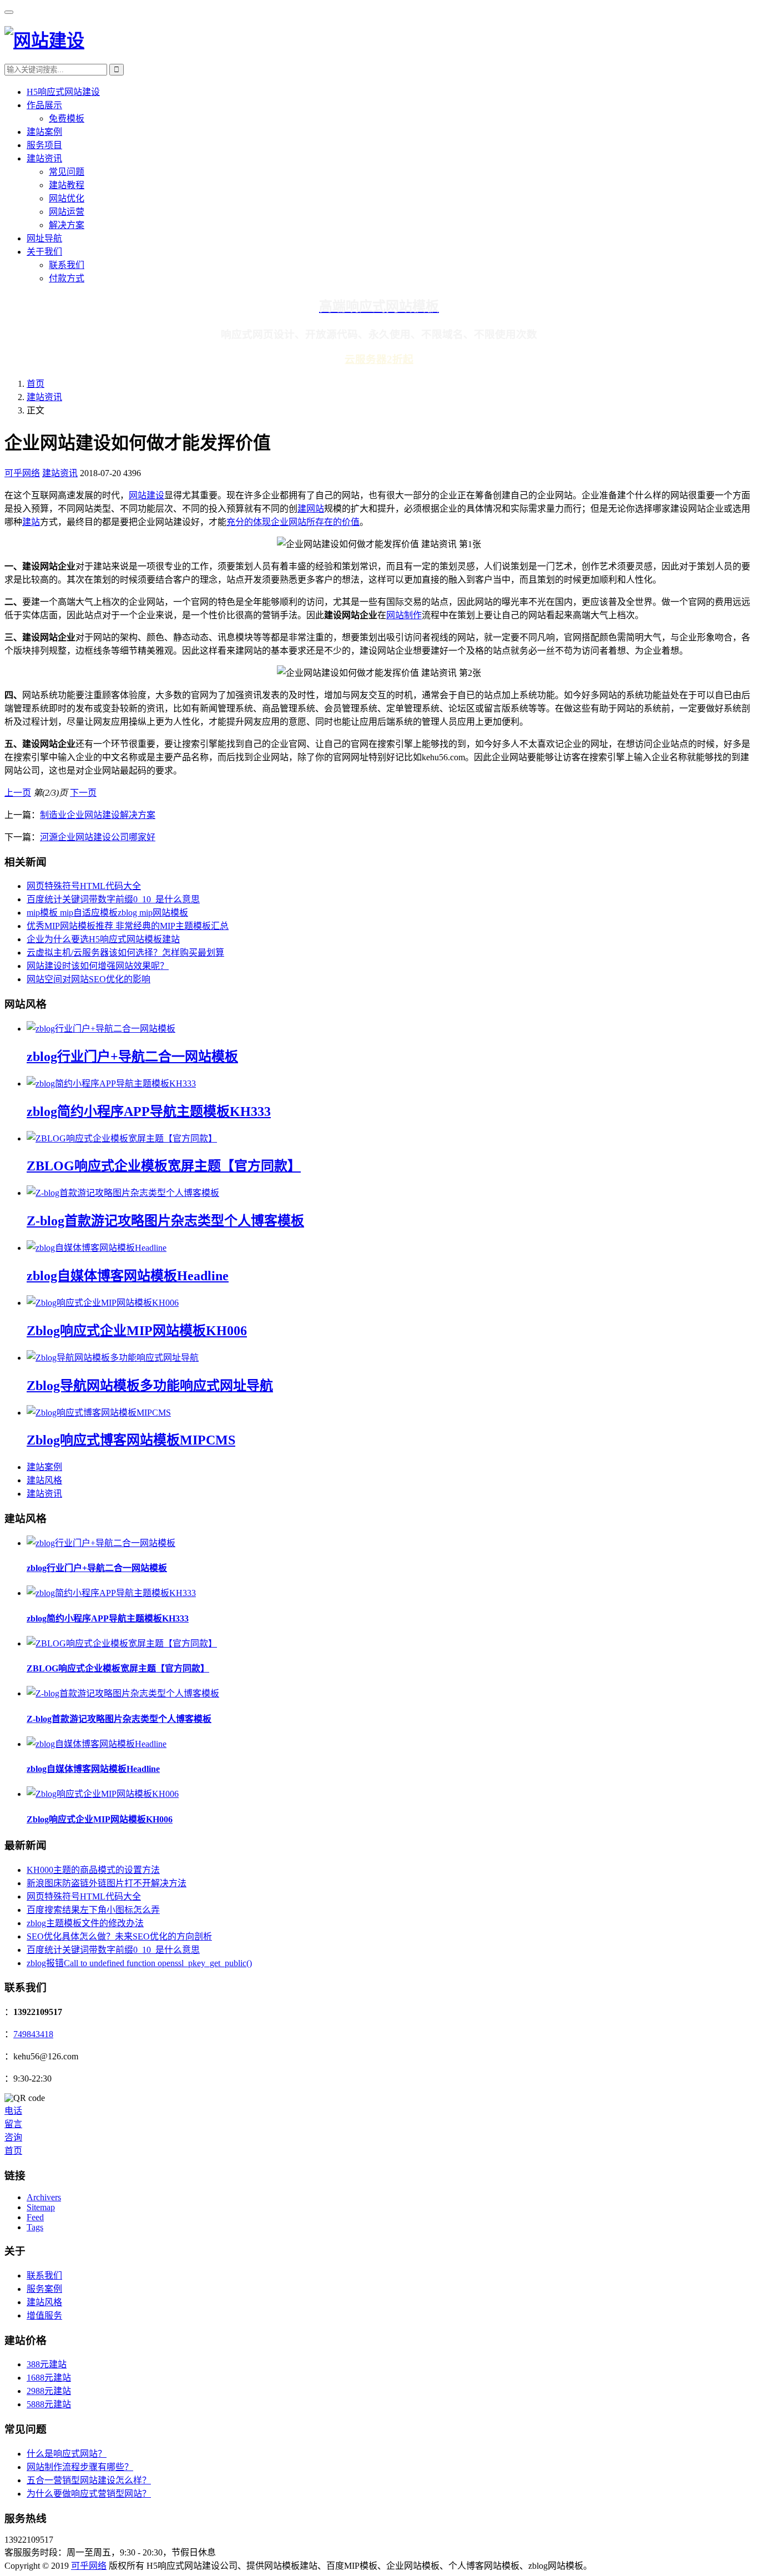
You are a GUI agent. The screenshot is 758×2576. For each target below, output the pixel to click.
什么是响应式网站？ (67, 2454)
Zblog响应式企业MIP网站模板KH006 (137, 1331)
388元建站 (47, 2364)
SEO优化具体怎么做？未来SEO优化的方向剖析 (119, 1936)
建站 (31, 522)
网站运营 (67, 212)
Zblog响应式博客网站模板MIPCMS (131, 1440)
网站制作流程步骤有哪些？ (80, 2467)
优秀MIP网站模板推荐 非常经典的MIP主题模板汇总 (128, 926)
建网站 (311, 509)
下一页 (83, 793)
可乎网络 (22, 473)
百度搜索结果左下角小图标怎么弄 (93, 1910)
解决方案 (67, 225)
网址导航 (44, 238)
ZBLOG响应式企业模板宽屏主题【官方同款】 (164, 1166)
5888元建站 (49, 2404)
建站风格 (44, 1480)
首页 (36, 384)
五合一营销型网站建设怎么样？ (89, 2480)
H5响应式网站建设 (63, 92)
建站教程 (67, 185)
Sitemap (41, 2207)
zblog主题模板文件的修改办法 (85, 1923)
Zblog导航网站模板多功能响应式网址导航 (150, 1386)
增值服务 (44, 2315)
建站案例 (44, 132)
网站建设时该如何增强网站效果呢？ (98, 966)
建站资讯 (44, 158)
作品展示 (44, 105)
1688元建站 (49, 2378)
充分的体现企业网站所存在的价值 (293, 522)
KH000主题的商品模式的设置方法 (93, 1870)
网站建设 (146, 495)
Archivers (44, 2197)
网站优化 (67, 198)
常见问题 (67, 172)
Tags (35, 2227)
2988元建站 (49, 2391)
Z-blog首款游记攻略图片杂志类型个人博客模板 (165, 1221)
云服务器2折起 (379, 359)
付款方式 (67, 278)
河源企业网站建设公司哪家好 (98, 837)
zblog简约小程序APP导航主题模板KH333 (149, 1112)
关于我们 (44, 252)
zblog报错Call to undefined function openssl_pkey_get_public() (139, 1963)
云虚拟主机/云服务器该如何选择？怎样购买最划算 (125, 953)
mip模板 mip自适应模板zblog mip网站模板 (107, 913)
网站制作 (404, 615)
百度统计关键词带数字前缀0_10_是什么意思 (113, 899)
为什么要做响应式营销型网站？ (89, 2494)
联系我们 (67, 265)
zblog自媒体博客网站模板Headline (128, 1276)
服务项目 (44, 145)
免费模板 (67, 118)
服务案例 (44, 2289)
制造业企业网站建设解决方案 (98, 815)
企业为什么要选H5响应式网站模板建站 (103, 939)
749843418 (33, 2034)
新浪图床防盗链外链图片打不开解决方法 (107, 1883)
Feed (35, 2217)
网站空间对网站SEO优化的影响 (89, 979)
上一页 (18, 793)
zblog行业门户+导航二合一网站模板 (132, 1057)
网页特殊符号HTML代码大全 (84, 886)
